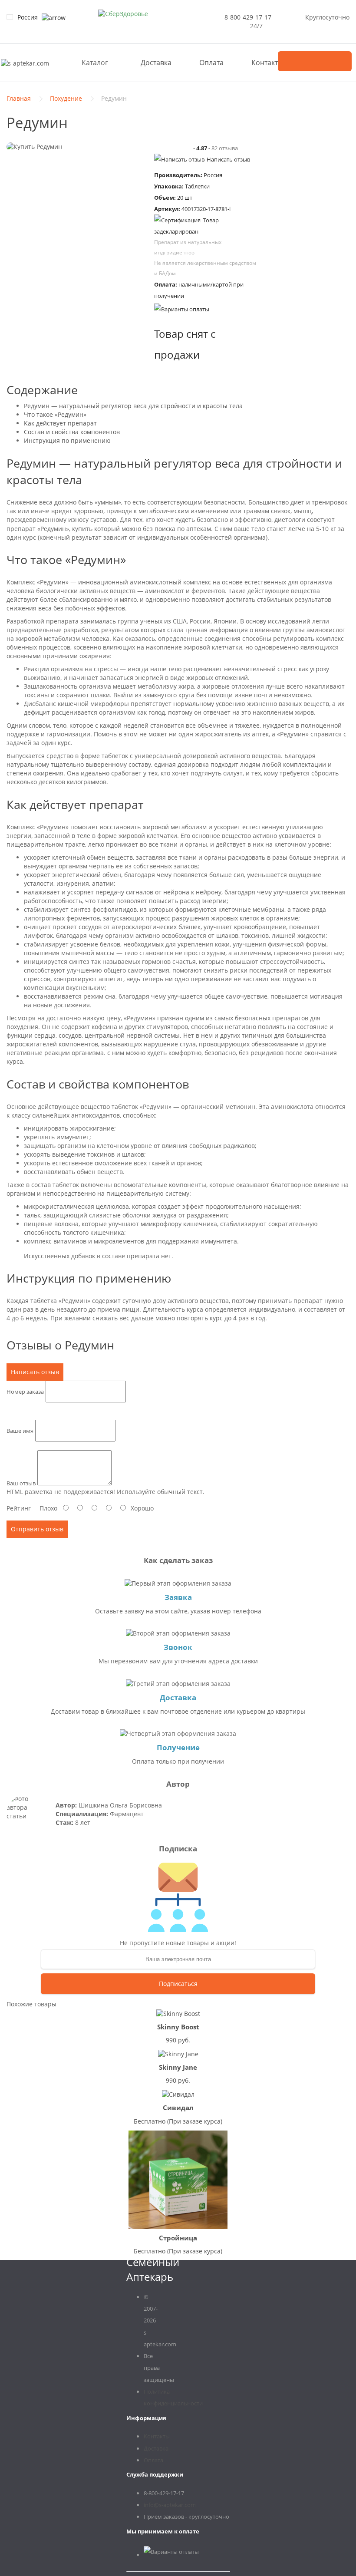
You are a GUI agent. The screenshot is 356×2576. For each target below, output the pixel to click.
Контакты (267, 63)
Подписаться (178, 1984)
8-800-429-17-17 (248, 17)
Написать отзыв (228, 159)
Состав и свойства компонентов (72, 432)
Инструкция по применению (67, 440)
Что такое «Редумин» (55, 414)
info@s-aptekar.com (170, 2505)
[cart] (315, 61)
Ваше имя (20, 1430)
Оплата (211, 63)
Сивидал (178, 2108)
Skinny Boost (178, 2027)
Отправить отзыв (37, 1529)
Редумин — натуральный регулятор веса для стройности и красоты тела (133, 406)
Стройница (178, 2238)
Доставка (156, 63)
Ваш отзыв (21, 1483)
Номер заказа (25, 1391)
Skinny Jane (178, 2067)
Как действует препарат (60, 423)
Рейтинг (19, 1508)
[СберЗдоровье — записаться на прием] (123, 14)
